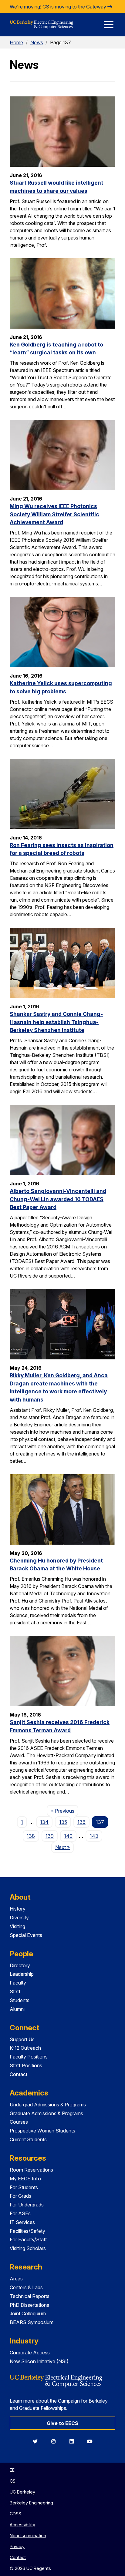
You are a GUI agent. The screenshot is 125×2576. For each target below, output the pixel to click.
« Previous (64, 1811)
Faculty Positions (29, 2057)
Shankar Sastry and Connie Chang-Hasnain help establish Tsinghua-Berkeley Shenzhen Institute (56, 1022)
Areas (16, 2279)
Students (20, 2000)
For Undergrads (27, 2205)
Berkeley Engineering (31, 2503)
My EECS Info (25, 2179)
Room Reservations (31, 2170)
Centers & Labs (26, 2287)
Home (16, 42)
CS (13, 2481)
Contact (19, 2074)
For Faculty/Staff (28, 2239)
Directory (20, 1965)
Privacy (17, 2546)
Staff (15, 1991)
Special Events (26, 1935)
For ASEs (20, 2213)
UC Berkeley (22, 2492)
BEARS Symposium (32, 2322)
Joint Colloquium (28, 2313)
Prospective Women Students (42, 2131)
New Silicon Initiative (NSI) (39, 2361)
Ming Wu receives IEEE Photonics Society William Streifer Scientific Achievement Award (54, 514)
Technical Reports (30, 2296)
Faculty (18, 1983)
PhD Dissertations (29, 2305)
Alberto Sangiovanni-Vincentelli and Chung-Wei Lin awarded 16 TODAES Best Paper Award (58, 1199)
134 (44, 1822)
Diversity (19, 1918)
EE (12, 2470)
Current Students (28, 2139)
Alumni (17, 2009)
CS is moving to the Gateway (75, 7)
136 (81, 1822)
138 (31, 1836)
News (37, 42)
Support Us (22, 2039)
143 (94, 1836)
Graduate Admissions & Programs (46, 2113)
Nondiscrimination (28, 2536)
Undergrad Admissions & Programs (48, 2105)
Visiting (17, 1926)
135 (63, 1822)
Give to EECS (62, 2423)
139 (50, 1836)
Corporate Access (30, 2353)
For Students (24, 2187)
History (18, 1909)
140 (68, 1836)
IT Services (22, 2222)
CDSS (15, 2514)
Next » (64, 1847)
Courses (19, 2122)
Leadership (22, 1974)
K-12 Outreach (25, 2048)
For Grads (20, 2196)
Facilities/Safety (27, 2231)
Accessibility (22, 2525)
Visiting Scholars (28, 2248)
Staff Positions (26, 2065)
